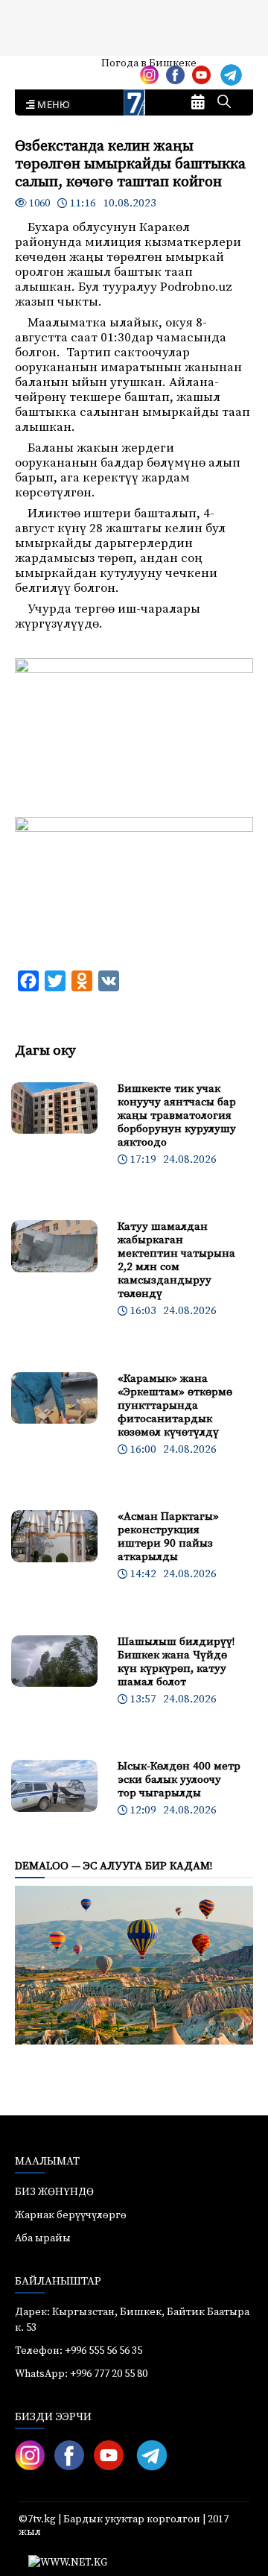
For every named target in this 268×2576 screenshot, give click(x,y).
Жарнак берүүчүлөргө (71, 2215)
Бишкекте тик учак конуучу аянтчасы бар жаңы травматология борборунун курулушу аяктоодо (177, 1115)
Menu (51, 105)
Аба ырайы (35, 69)
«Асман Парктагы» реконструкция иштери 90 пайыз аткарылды (168, 1537)
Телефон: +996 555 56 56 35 (79, 2351)
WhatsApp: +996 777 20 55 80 (81, 2374)
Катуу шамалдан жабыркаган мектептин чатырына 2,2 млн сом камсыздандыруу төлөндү (176, 1260)
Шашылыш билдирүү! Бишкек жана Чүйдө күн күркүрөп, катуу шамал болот (176, 1662)
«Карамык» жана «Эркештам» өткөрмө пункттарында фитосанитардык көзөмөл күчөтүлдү (175, 1405)
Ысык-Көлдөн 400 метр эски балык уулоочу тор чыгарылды (179, 1780)
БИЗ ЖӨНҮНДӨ (54, 2192)
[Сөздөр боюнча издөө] (224, 103)
